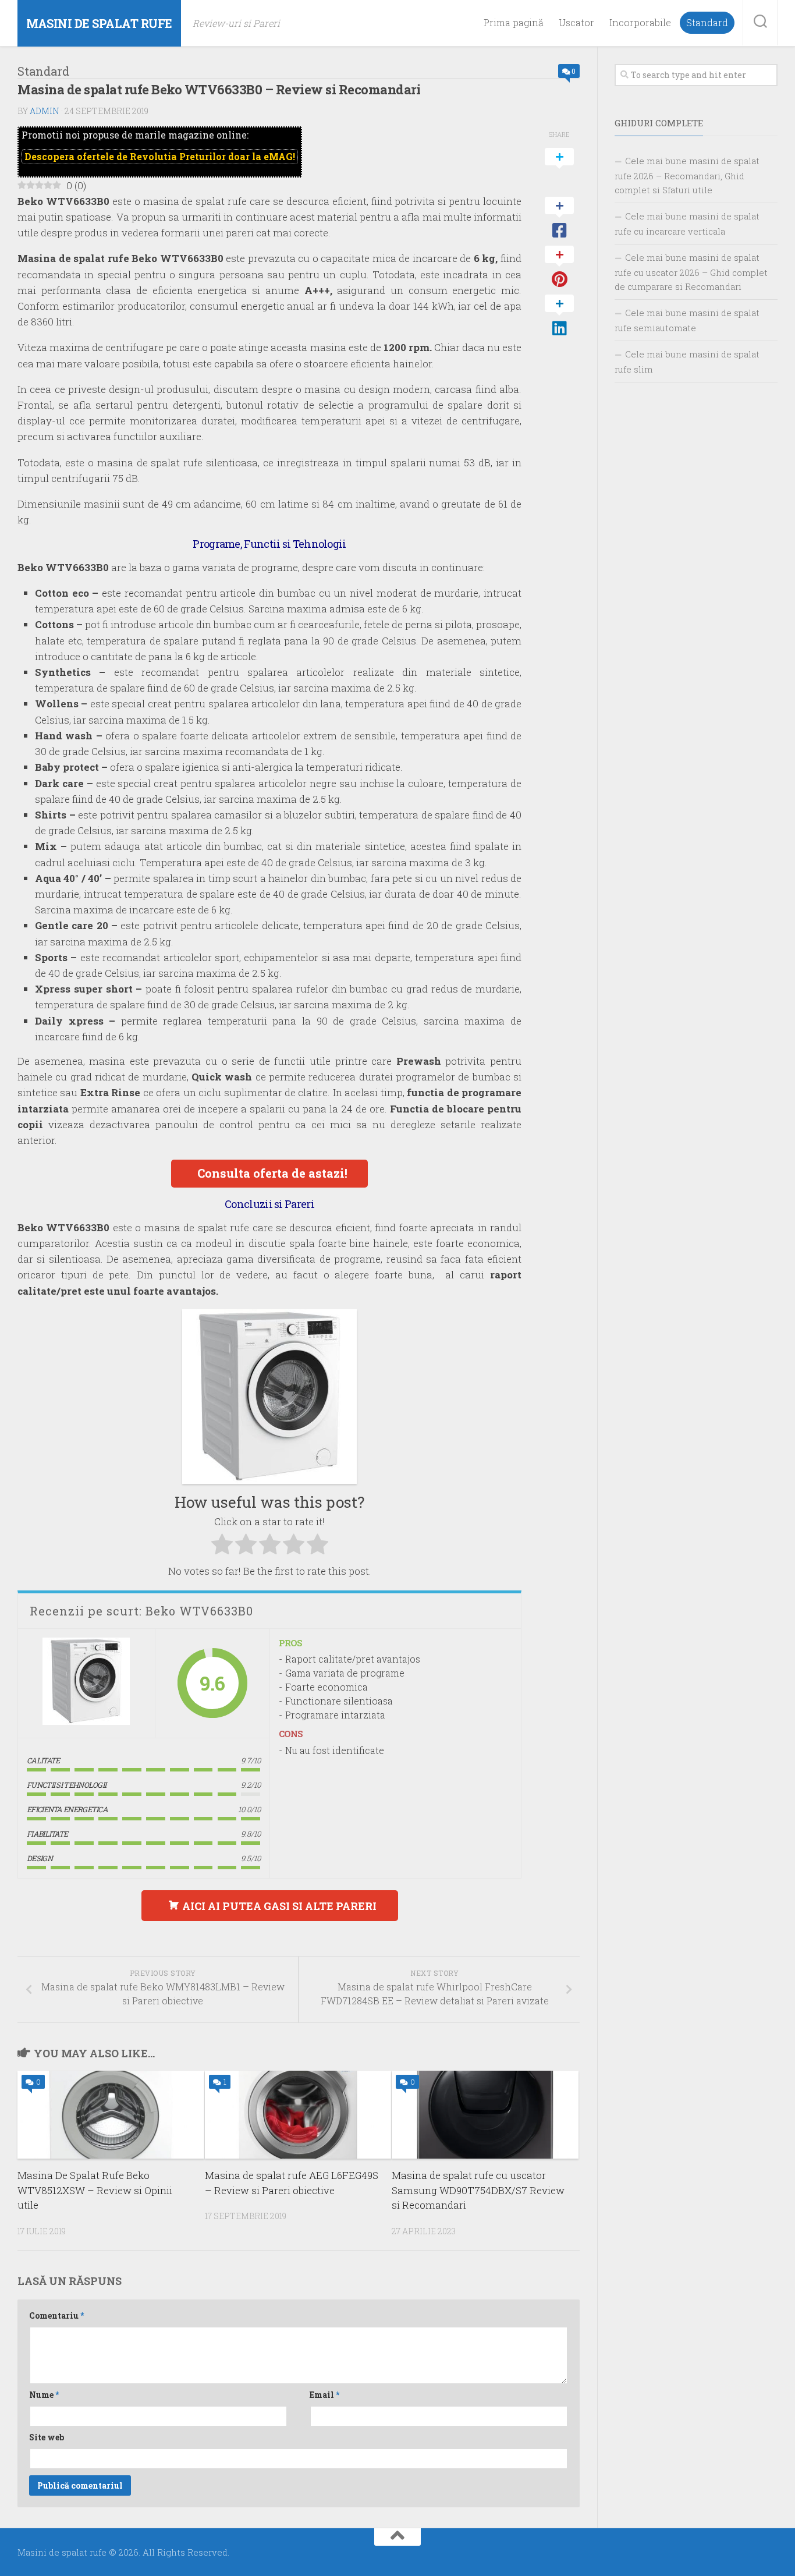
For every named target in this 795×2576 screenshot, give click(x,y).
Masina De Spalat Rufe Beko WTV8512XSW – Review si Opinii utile (95, 2190)
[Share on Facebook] (559, 218)
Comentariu (56, 2315)
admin (45, 111)
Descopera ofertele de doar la (160, 156)
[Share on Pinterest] (559, 267)
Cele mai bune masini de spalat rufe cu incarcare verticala (687, 224)
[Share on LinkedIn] (559, 316)
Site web (47, 2437)
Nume (44, 2395)
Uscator (576, 23)
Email (324, 2395)
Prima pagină (514, 23)
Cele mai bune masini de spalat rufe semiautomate (687, 320)
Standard (707, 23)
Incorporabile (640, 23)
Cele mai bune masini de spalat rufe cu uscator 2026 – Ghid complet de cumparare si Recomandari (691, 272)
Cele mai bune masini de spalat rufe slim (687, 362)
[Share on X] (559, 169)
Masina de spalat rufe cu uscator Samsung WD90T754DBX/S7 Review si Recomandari (478, 2190)
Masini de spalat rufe (99, 23)
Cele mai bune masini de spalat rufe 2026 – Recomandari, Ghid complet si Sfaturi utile (687, 175)
